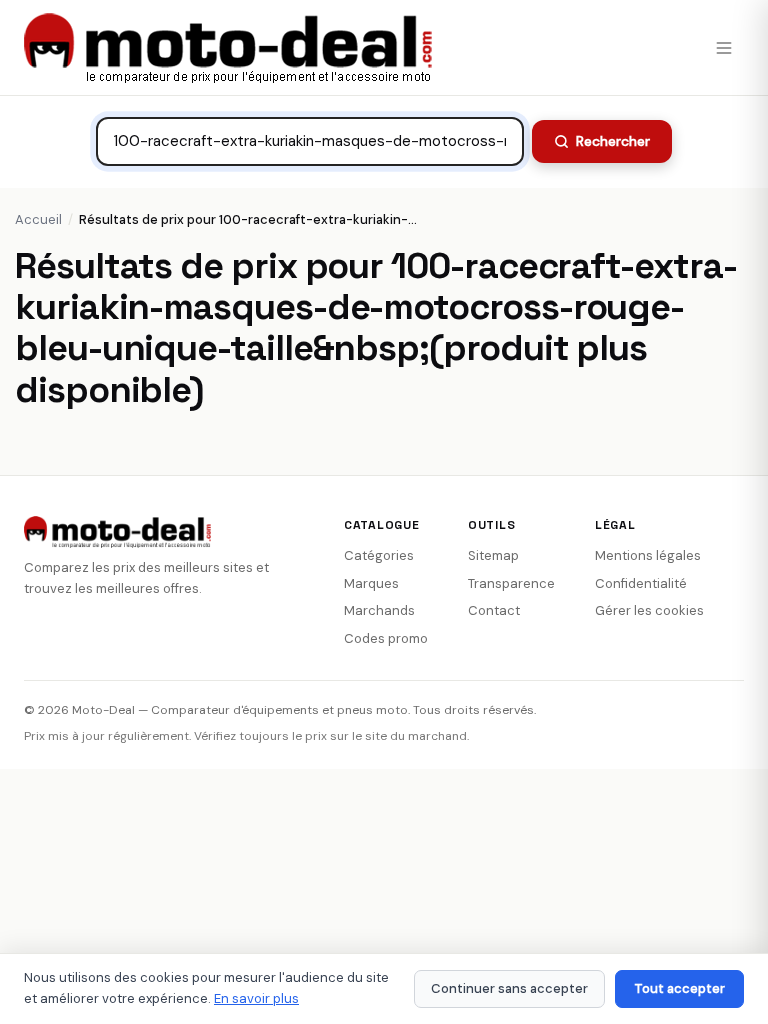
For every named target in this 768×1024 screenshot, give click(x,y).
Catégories (379, 555)
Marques (371, 583)
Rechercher (613, 141)
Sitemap (493, 555)
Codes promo (386, 638)
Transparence (511, 583)
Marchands (379, 610)
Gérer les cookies (649, 610)
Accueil (38, 219)
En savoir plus (256, 998)
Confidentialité (641, 583)
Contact (494, 610)
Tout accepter (679, 988)
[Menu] (724, 48)
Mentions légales (648, 555)
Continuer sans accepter (509, 988)
